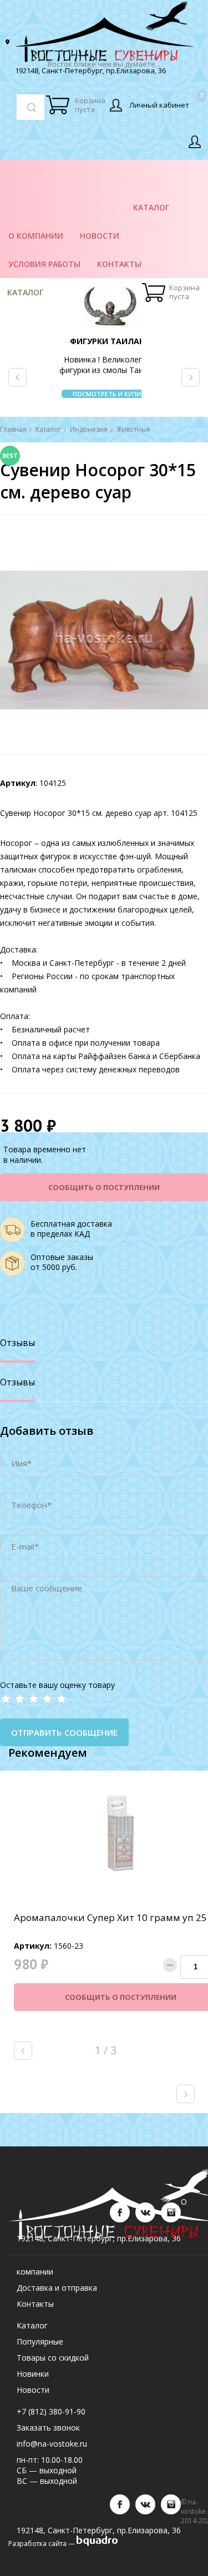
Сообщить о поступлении (104, 1187)
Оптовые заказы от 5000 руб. (62, 1262)
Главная (13, 430)
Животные (133, 430)
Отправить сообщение (64, 1732)
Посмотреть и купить (111, 394)
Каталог (25, 292)
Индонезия (89, 430)
